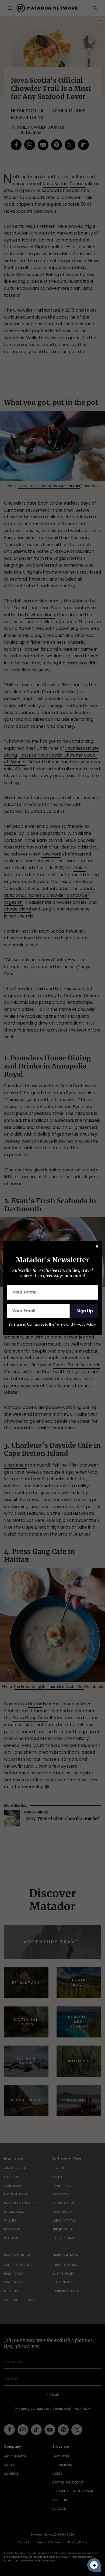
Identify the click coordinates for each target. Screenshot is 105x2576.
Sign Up (85, 1311)
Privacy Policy (85, 1324)
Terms (60, 1324)
